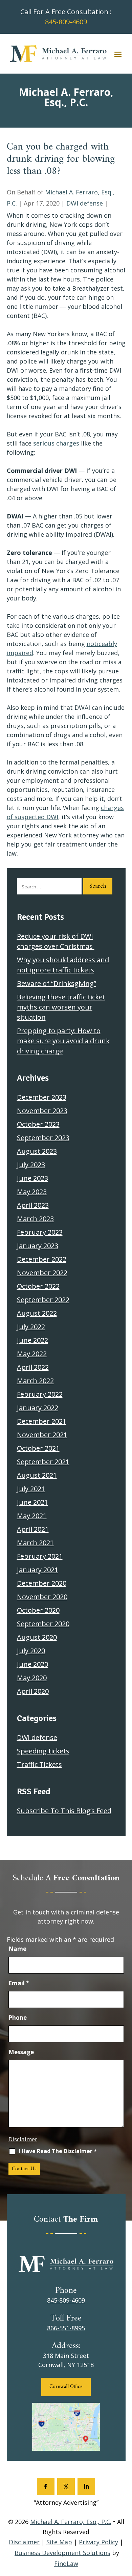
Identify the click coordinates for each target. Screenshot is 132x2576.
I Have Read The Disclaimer (58, 2151)
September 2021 (43, 1462)
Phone (18, 2018)
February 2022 (40, 1394)
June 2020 (32, 1664)
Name (17, 1949)
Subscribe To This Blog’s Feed (64, 1811)
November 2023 (42, 1111)
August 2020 (37, 1637)
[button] (118, 54)
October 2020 (38, 1610)
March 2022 (35, 1381)
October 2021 (38, 1448)
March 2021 (35, 1543)
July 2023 (31, 1165)
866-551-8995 (66, 2328)
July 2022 (31, 1327)
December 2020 (42, 1583)
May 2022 (32, 1354)
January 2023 (38, 1246)
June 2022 (32, 1340)
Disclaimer (23, 2139)
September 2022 (43, 1300)
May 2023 (32, 1192)
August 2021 (37, 1475)
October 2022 (38, 1286)
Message (21, 2052)
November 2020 (42, 1597)
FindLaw (66, 2564)
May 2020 (32, 1678)
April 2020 (33, 1691)
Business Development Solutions (62, 2553)
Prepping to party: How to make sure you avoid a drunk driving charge (63, 1041)
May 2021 (32, 1516)
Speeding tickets (43, 1751)
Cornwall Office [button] (66, 2387)
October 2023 (38, 1124)
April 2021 (33, 1529)
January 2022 (38, 1408)
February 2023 (40, 1232)
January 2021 (38, 1570)
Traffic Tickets (39, 1764)
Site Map (59, 2542)
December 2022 (42, 1259)
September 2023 (43, 1138)
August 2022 (37, 1313)
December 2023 (42, 1097)
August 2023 (37, 1151)
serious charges (56, 443)
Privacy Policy (98, 2542)
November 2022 (42, 1273)
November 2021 (42, 1435)
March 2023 (35, 1219)
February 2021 (40, 1556)
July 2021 (31, 1489)
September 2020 (43, 1624)
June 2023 (32, 1178)
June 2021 (32, 1502)
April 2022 (33, 1367)
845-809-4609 (66, 22)
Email (19, 1983)
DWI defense (85, 203)
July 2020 (31, 1651)
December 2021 (42, 1421)
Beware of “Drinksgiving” (57, 983)
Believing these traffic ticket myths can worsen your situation (61, 1007)
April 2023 (33, 1205)
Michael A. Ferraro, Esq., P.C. (71, 2522)
